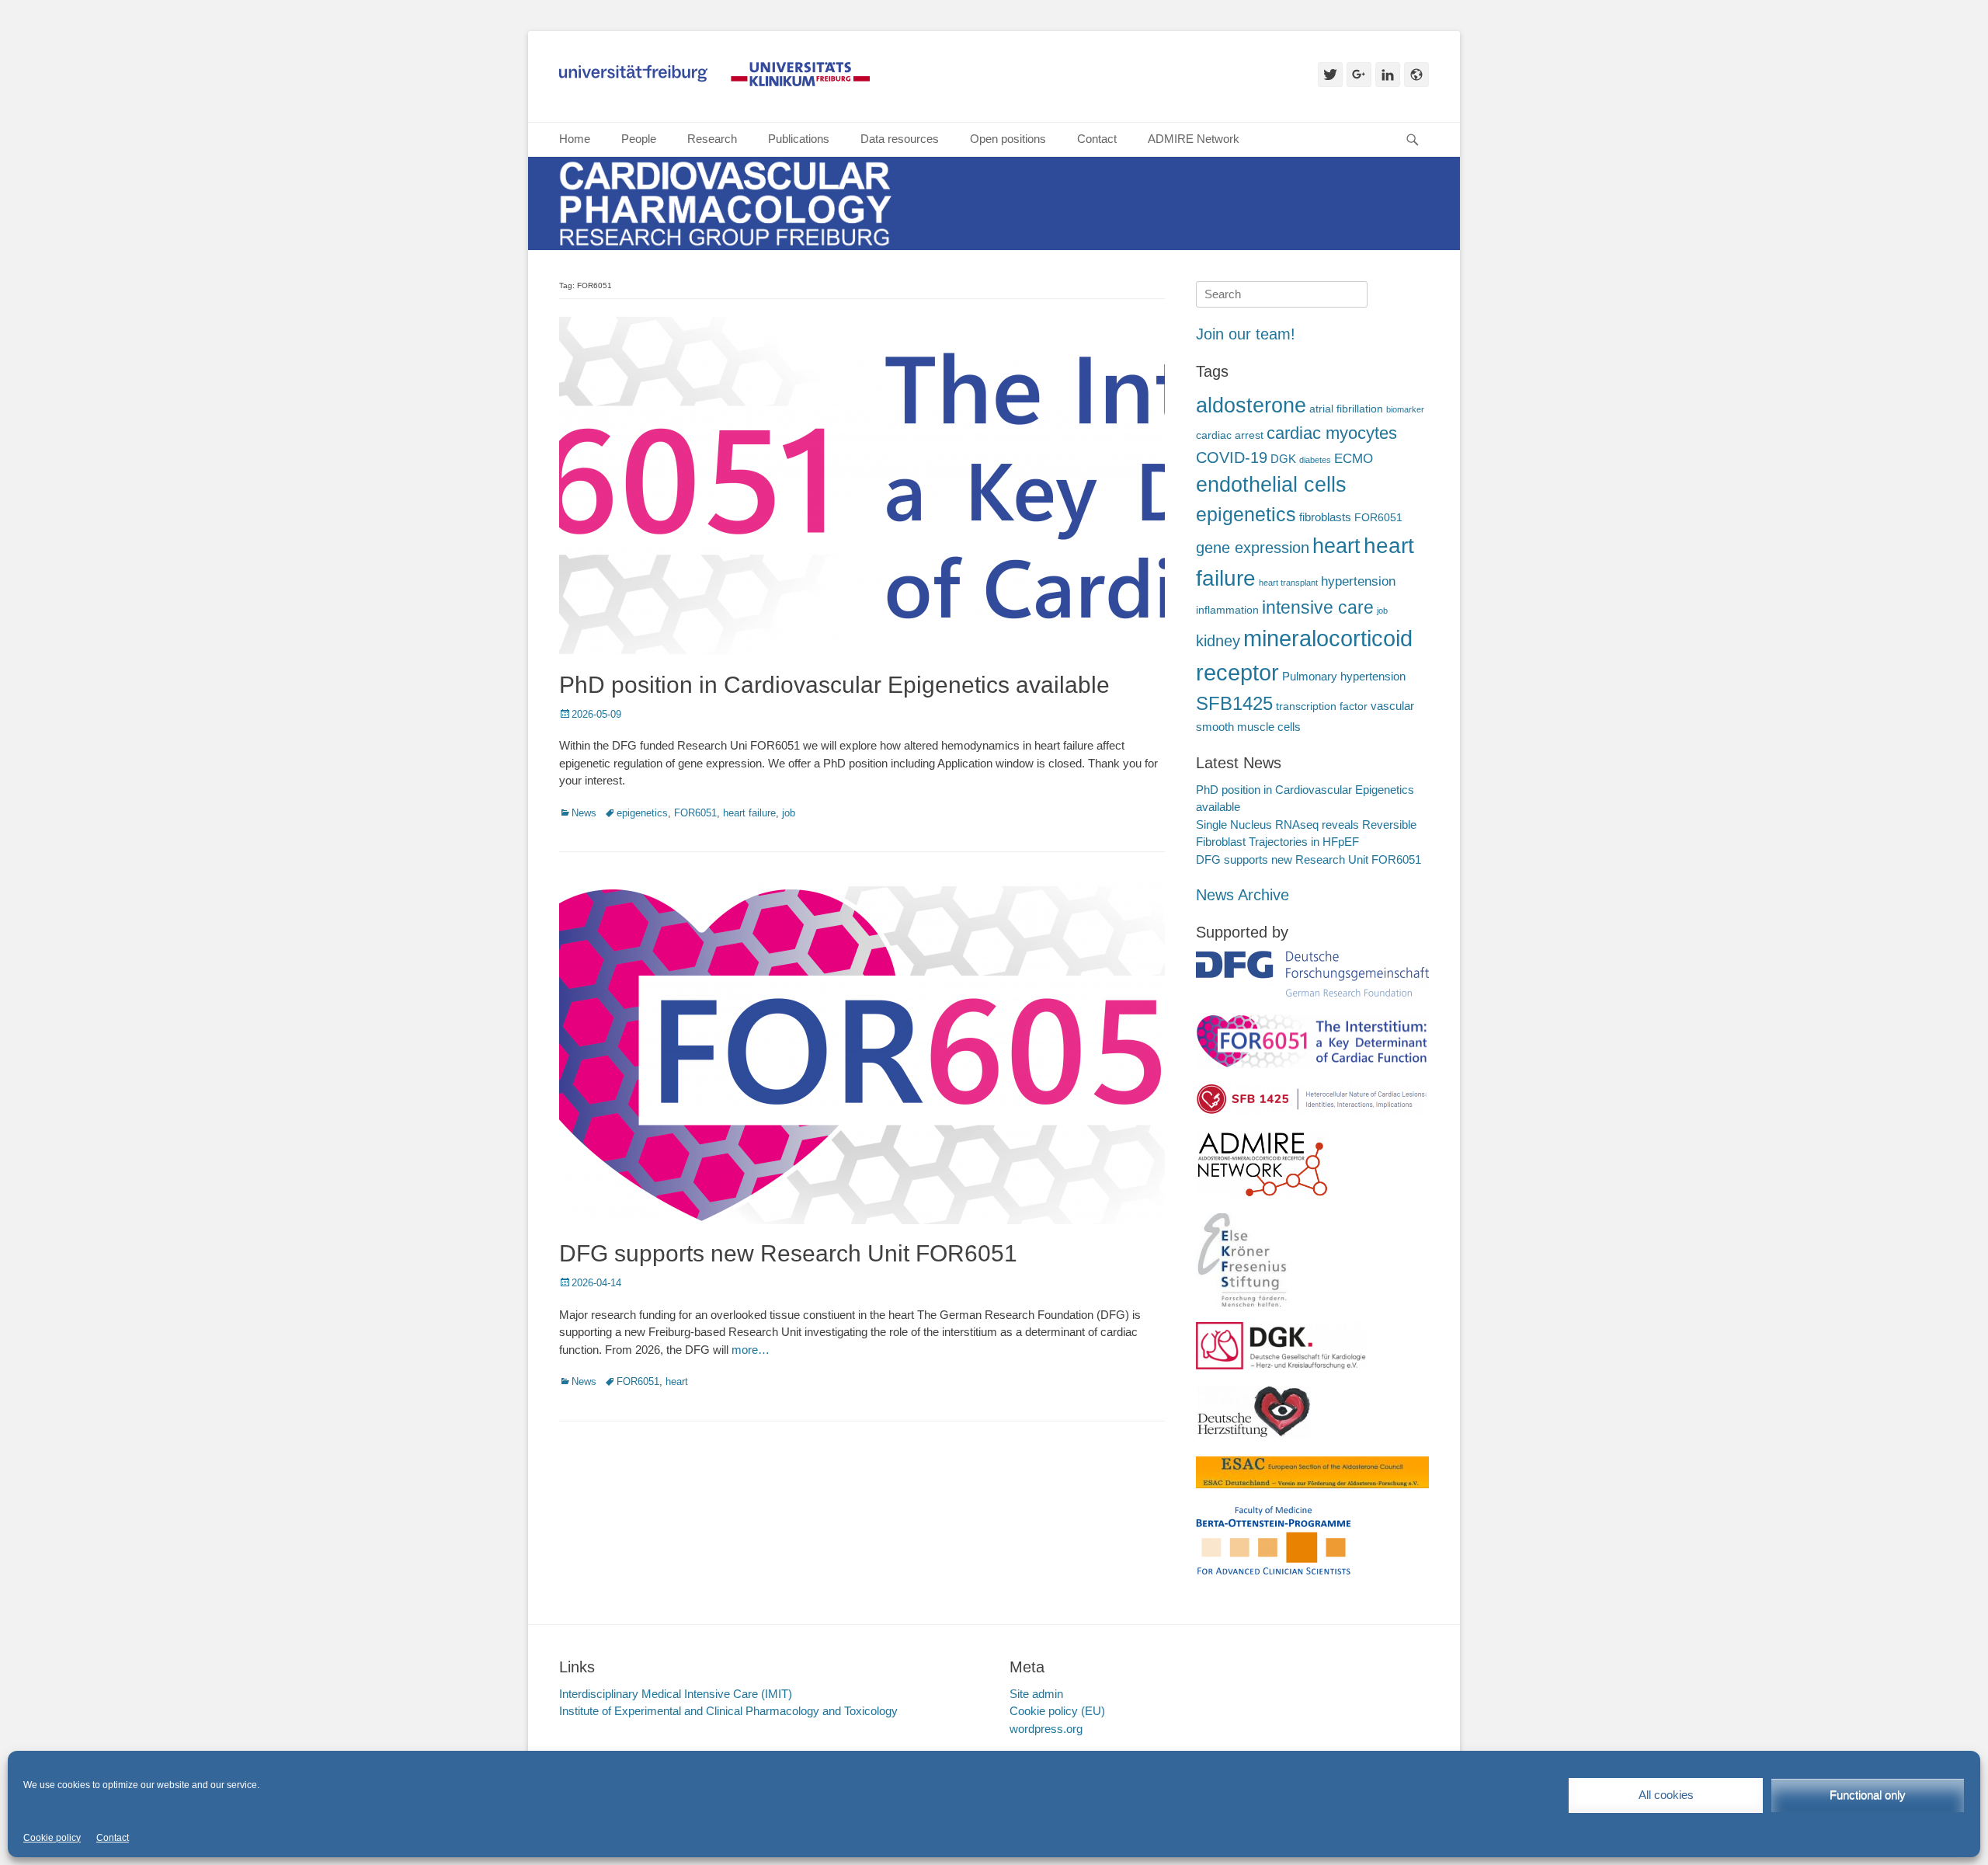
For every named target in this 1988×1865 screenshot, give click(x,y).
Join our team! (1246, 334)
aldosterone (1251, 405)
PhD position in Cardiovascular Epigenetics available (834, 685)
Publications (799, 139)
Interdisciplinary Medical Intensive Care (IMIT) (676, 1694)
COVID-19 (1232, 458)
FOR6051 (695, 813)
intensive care (1318, 608)
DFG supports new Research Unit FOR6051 (788, 1253)
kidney (1218, 641)
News (584, 813)
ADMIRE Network (1194, 139)
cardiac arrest (1230, 435)
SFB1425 (1234, 703)
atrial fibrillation (1346, 409)
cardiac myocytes (1332, 433)
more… (751, 1350)
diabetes (1315, 460)
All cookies (1666, 1795)
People (639, 139)
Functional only (1868, 1795)
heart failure (749, 813)
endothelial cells (1271, 485)
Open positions (1008, 139)
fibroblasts (1325, 517)
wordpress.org (1046, 1729)
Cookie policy (52, 1838)
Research (712, 139)
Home (575, 139)
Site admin (1036, 1694)
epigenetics (642, 813)
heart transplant (1288, 583)
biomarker (1405, 409)
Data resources (900, 139)
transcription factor (1322, 706)
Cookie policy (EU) (1057, 1711)
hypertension (1358, 581)
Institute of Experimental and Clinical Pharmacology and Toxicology (728, 1711)
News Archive (1242, 895)
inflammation (1227, 610)
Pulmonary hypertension (1344, 676)
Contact (113, 1838)
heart (677, 1381)
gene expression (1253, 548)
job (789, 813)
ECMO (1354, 459)
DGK (1283, 459)
